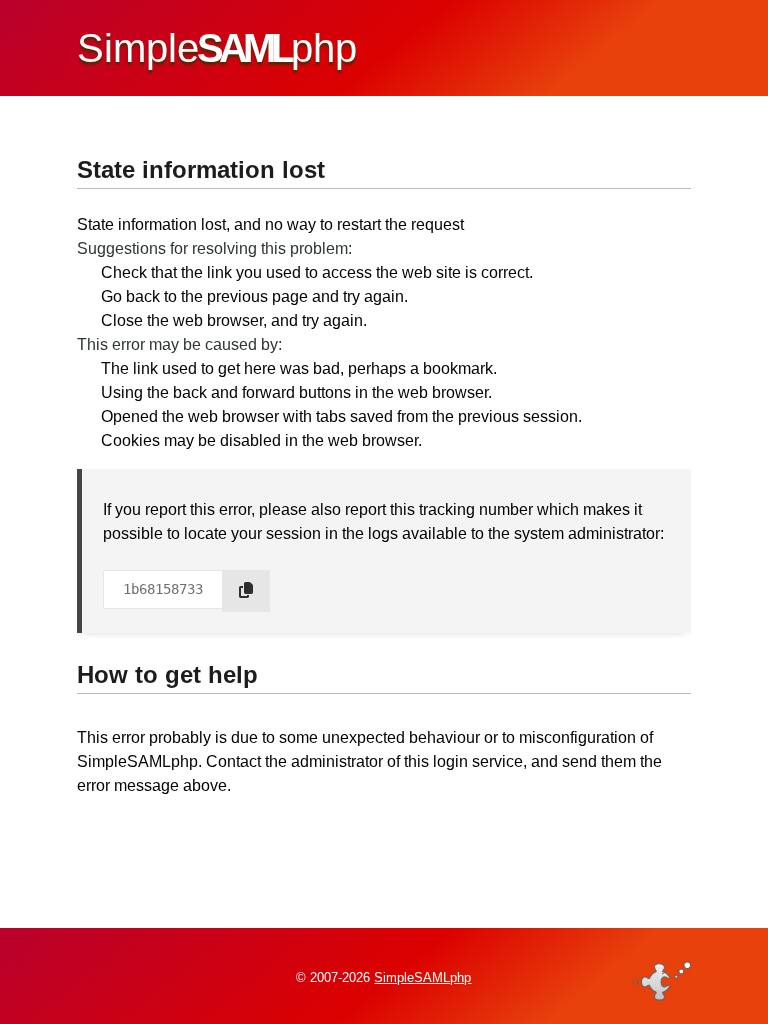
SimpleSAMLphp (422, 977)
